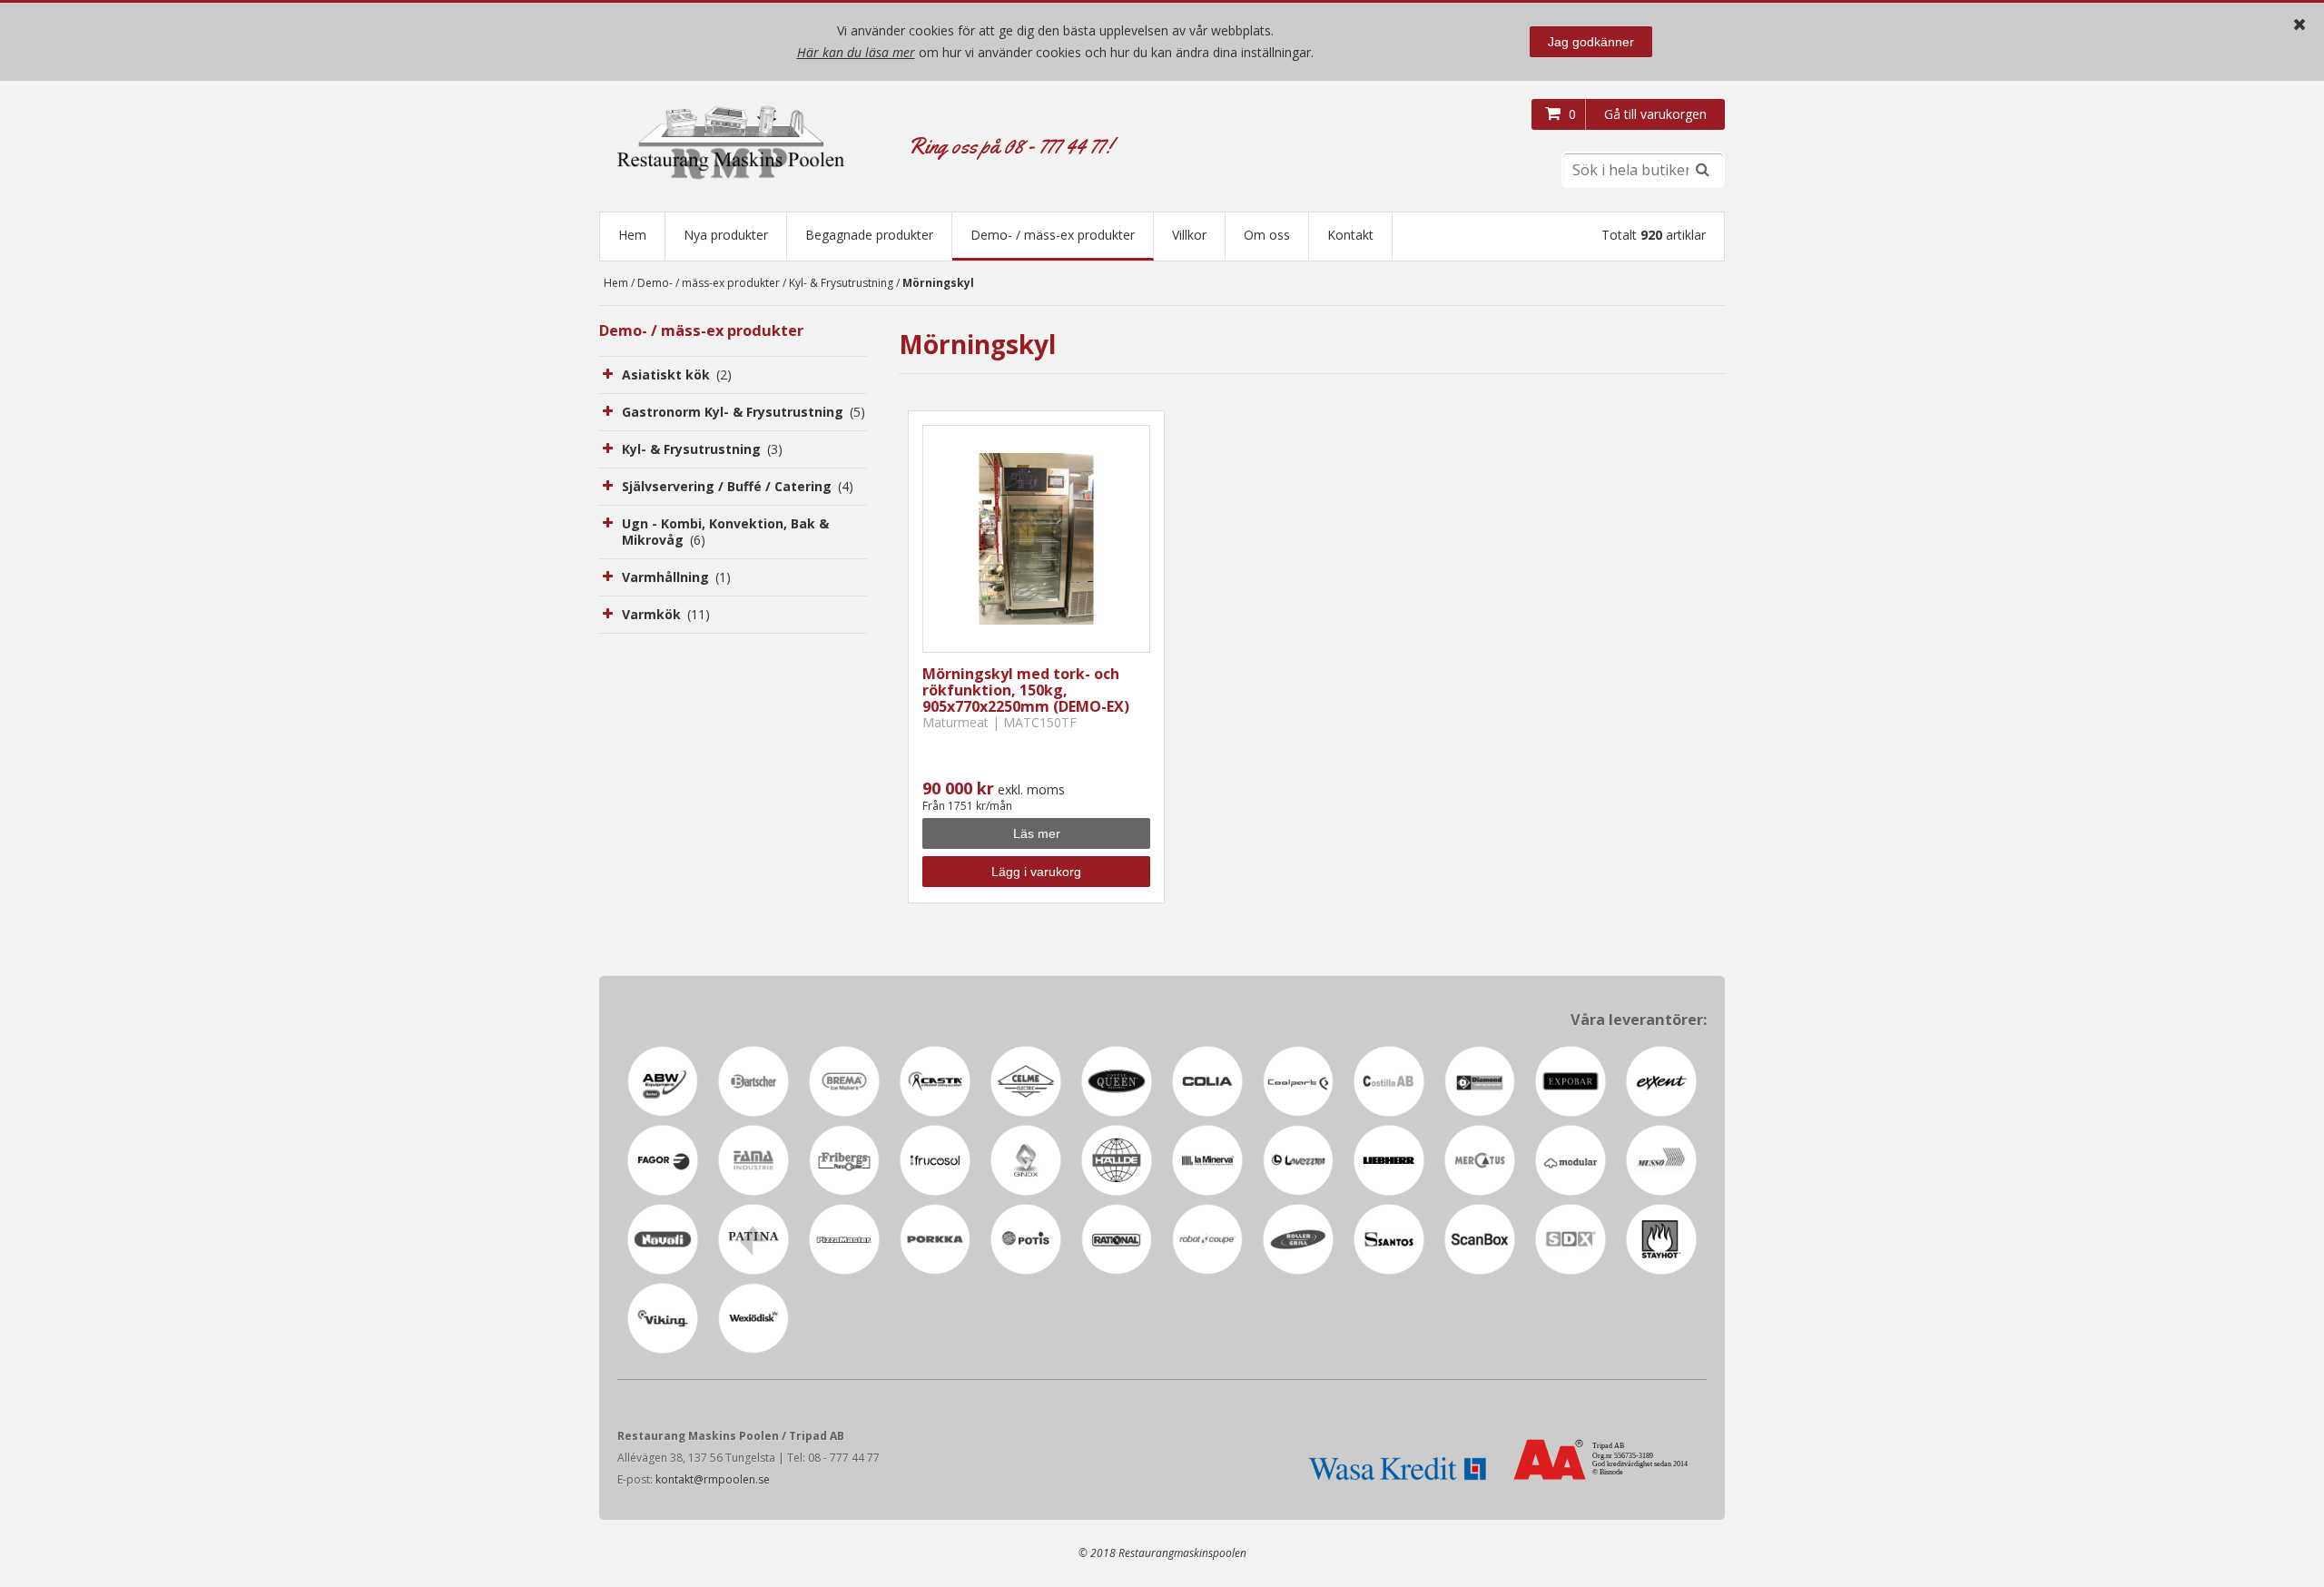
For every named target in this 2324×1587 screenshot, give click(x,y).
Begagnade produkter (869, 235)
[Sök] (1702, 170)
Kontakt (1350, 235)
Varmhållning (676, 577)
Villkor (1189, 235)
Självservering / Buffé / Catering (738, 486)
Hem (632, 235)
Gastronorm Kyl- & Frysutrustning (743, 412)
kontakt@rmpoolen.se (713, 1479)
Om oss (1267, 235)
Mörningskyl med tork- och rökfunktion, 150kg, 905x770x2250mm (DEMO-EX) (1026, 690)
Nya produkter (726, 235)
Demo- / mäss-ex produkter (1053, 235)
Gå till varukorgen (1655, 114)
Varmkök (666, 614)
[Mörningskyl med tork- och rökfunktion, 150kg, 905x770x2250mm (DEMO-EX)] (1036, 539)
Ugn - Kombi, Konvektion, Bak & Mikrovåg (725, 532)
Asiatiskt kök (677, 375)
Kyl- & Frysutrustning (841, 283)
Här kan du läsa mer (856, 52)
